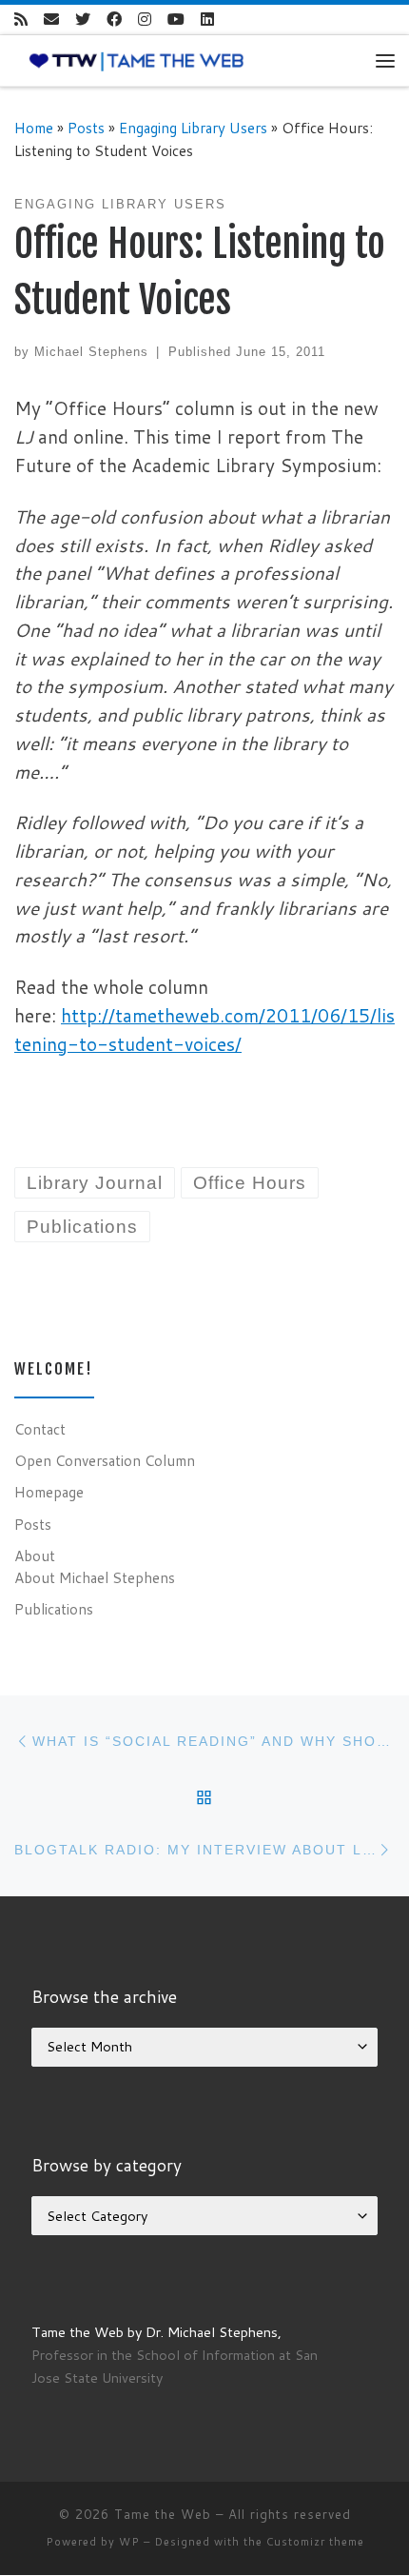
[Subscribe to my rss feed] (21, 20)
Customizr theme (315, 2542)
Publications (54, 1609)
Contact (40, 1429)
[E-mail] (51, 20)
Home (34, 128)
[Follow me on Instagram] (145, 20)
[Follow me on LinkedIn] (207, 20)
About (35, 1556)
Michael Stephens (91, 352)
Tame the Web (163, 2514)
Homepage (49, 1492)
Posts (86, 128)
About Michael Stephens (95, 1577)
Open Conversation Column (105, 1460)
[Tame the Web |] (136, 60)
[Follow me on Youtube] (176, 20)
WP (129, 2542)
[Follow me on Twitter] (83, 20)
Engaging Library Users (193, 128)
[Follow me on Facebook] (114, 20)
